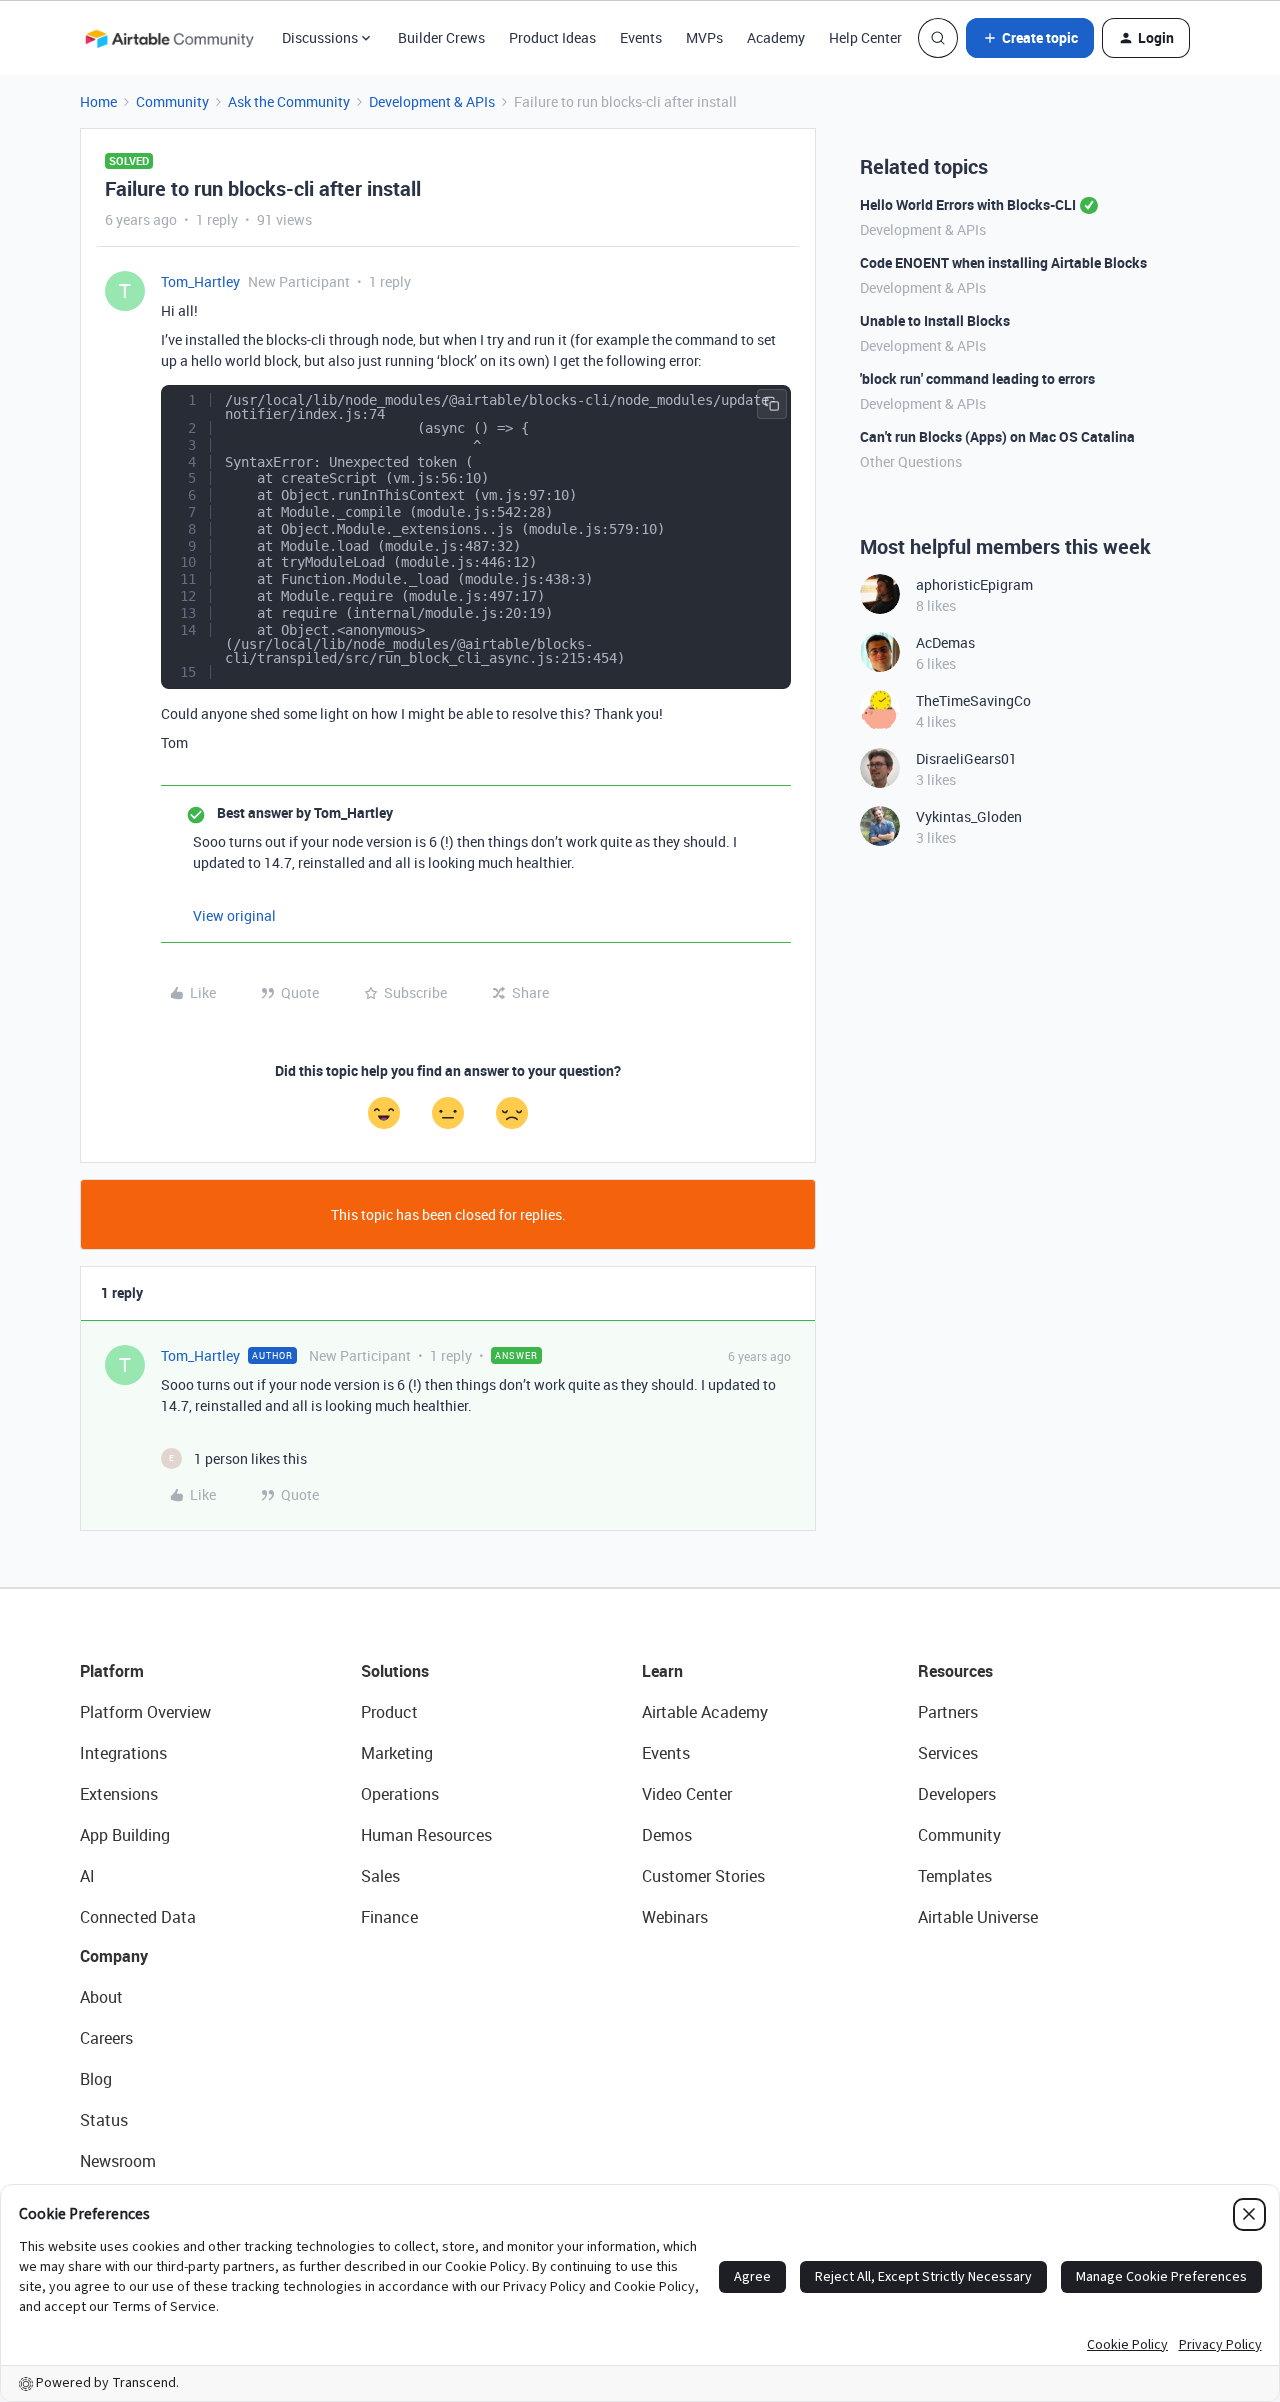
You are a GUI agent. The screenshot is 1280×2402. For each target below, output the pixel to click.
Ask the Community (289, 101)
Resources (955, 1671)
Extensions (119, 1794)
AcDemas (945, 642)
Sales (380, 1876)
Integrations (123, 1753)
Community (172, 101)
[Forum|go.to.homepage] (169, 38)
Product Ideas (552, 37)
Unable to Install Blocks (935, 320)
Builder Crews (441, 37)
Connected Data (138, 1917)
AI (87, 1876)
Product (389, 1712)
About (101, 1997)
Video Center (687, 1794)
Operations (400, 1794)
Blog (96, 2079)
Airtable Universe (978, 1917)
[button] (1030, 38)
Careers (106, 2038)
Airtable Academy (705, 1712)
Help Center (865, 37)
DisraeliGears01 (966, 758)
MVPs (704, 37)
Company (114, 1956)
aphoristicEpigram (974, 584)
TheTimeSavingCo (973, 700)
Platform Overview (145, 1712)
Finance (389, 1917)
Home (98, 101)
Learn (662, 1671)
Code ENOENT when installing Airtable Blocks (1003, 262)
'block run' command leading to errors (977, 378)
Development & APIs (432, 101)
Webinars (675, 1917)
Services (948, 1753)
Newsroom (118, 2161)
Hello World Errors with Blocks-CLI (968, 204)
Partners (948, 1712)
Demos (667, 1835)
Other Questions (911, 461)
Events (641, 37)
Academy (776, 37)
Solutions (395, 1671)
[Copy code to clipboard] (772, 404)
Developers (957, 1794)
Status (104, 2120)
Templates (955, 1876)
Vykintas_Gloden (969, 816)
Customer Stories (703, 1876)
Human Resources (426, 1835)
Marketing (397, 1753)
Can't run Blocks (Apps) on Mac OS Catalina (997, 436)
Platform (112, 1671)
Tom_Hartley (200, 281)
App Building (125, 1835)
